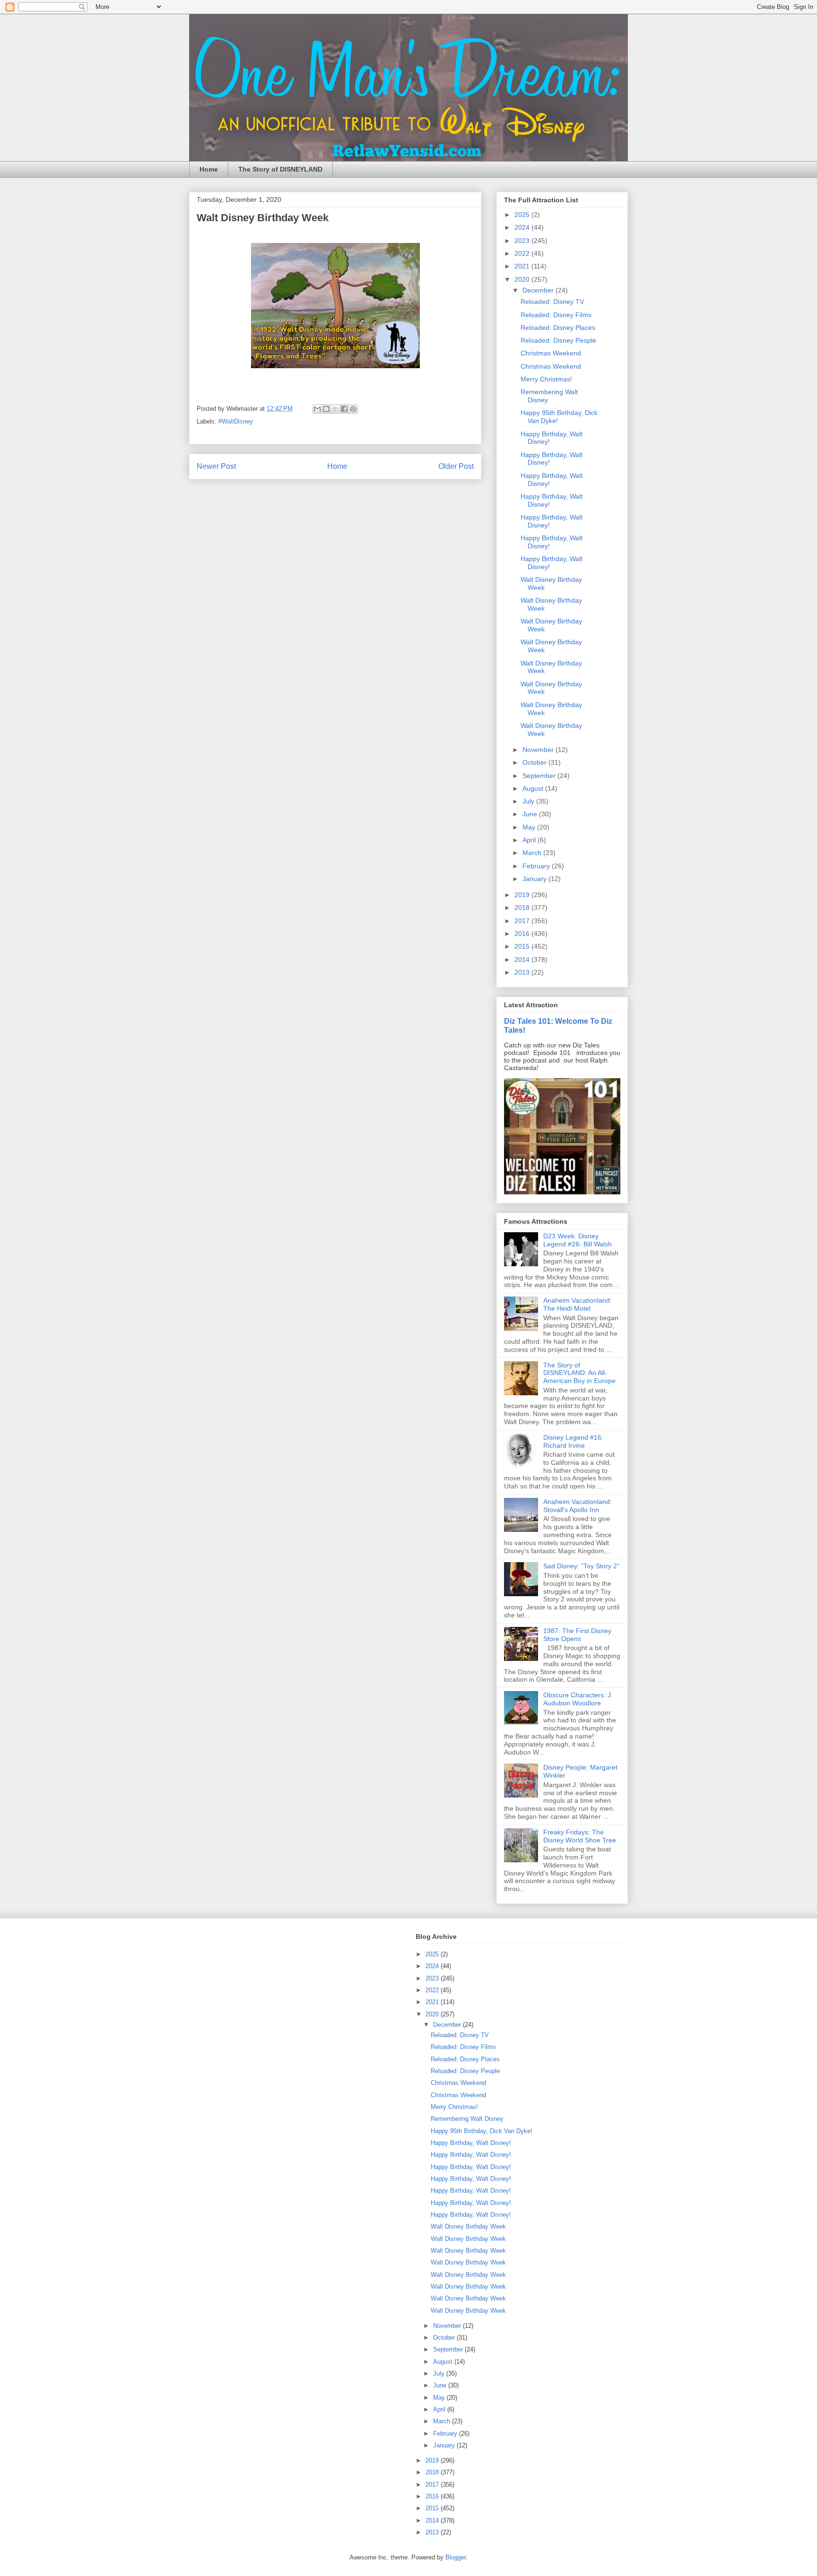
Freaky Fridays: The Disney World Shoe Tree (580, 1836)
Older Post (456, 466)
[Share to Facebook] (344, 409)
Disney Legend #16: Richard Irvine (573, 1441)
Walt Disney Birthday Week (468, 2226)
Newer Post (216, 466)
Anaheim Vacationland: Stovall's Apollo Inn (578, 1506)
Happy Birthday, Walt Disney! (471, 2143)
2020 (523, 279)
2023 (523, 241)
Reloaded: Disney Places (558, 328)
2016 (523, 934)
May (530, 827)
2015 (523, 946)
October (535, 762)
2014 (523, 960)
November (539, 750)
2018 (523, 908)
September (540, 776)
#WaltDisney (236, 421)
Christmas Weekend (551, 353)
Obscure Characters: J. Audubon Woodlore (578, 1699)
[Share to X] (335, 409)
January (535, 879)
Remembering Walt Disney (467, 2119)
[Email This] (317, 409)
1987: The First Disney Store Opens (577, 1635)
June (531, 814)
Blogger (456, 2557)
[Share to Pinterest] (353, 409)
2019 (523, 895)
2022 (523, 253)
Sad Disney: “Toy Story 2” (581, 1566)
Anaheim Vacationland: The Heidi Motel (578, 1304)
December (539, 290)
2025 (523, 215)
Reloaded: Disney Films (556, 315)
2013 (523, 972)
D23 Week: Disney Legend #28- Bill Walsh (578, 1240)
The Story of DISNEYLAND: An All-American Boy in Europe (579, 1373)
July (529, 801)
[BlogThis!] (326, 409)
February (537, 866)
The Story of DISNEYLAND (280, 169)
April (530, 840)
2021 (523, 266)
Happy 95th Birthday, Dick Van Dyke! (482, 2131)
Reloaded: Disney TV (552, 302)
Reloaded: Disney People (558, 340)
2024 (523, 227)
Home (209, 169)
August (534, 788)
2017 (523, 921)
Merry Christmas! (546, 379)
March (533, 853)
